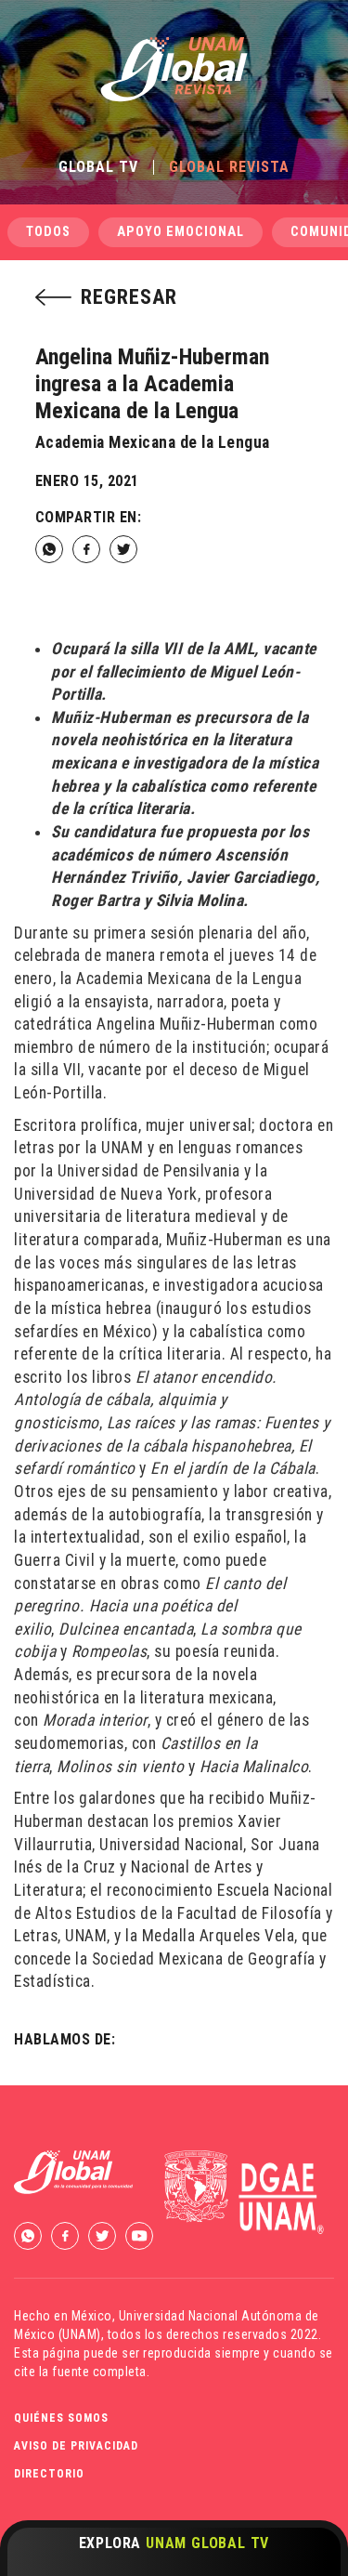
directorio (49, 2474)
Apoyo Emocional (180, 232)
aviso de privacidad (76, 2446)
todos (48, 232)
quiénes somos (61, 2418)
